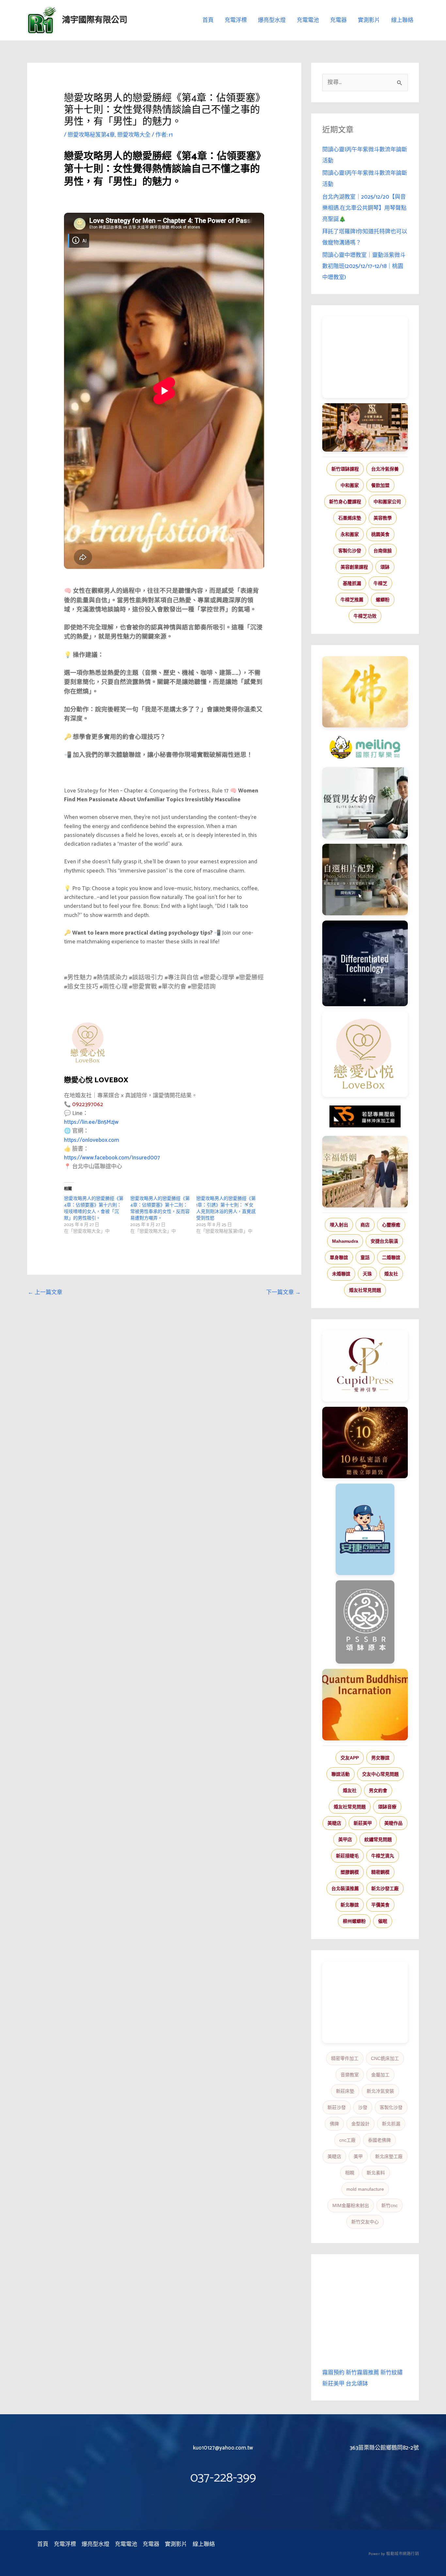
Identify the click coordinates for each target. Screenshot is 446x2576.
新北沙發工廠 (385, 1888)
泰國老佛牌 (379, 2140)
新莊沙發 (337, 2107)
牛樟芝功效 (365, 616)
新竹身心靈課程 (345, 502)
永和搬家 (350, 534)
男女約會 (378, 1790)
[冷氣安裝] (365, 1529)
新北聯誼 (350, 1905)
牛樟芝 (380, 583)
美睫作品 (393, 1823)
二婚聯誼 (391, 1257)
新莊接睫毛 (347, 1856)
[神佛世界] (365, 692)
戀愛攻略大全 (134, 135)
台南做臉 (383, 551)
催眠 (383, 1921)
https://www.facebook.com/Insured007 (112, 1158)
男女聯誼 (380, 1758)
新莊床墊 (345, 2091)
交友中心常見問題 (380, 1774)
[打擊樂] (365, 747)
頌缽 (385, 567)
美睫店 (334, 1823)
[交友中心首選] (365, 1366)
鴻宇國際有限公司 (95, 20)
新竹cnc (390, 2205)
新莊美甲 (363, 1823)
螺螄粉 (383, 600)
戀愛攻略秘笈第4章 (91, 135)
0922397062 (88, 1105)
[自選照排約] (365, 879)
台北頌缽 (357, 2384)
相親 (350, 2173)
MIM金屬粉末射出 (351, 2205)
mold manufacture (365, 2189)
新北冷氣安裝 (380, 2091)
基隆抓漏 (352, 583)
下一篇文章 (283, 1292)
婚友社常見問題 (365, 1290)
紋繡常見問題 (378, 1839)
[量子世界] (365, 1704)
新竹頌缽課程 (345, 469)
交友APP (350, 1758)
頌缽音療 (387, 1807)
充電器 (338, 20)
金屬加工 (380, 2075)
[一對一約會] (365, 803)
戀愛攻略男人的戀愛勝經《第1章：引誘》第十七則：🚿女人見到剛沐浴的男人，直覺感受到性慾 (226, 1209)
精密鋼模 (380, 1872)
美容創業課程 (354, 567)
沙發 (363, 2107)
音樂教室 (350, 2075)
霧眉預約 (333, 2373)
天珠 (367, 1274)
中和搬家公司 (387, 502)
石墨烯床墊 (350, 518)
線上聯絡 (402, 20)
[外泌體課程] (365, 427)
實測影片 (369, 20)
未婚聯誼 (341, 1274)
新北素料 (376, 2173)
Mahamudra (345, 1241)
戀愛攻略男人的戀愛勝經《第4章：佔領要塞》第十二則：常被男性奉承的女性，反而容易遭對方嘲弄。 (160, 1209)
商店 (365, 1225)
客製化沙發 (350, 551)
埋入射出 (339, 1225)
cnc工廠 (347, 2140)
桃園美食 (380, 534)
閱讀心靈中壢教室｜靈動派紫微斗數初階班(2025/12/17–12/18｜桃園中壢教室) (364, 266)
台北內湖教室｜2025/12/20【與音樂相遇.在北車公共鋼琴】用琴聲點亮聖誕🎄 (364, 208)
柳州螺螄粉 (354, 1921)
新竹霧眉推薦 (362, 2373)
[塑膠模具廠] (365, 963)
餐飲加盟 (380, 485)
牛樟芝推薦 (352, 600)
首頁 (208, 20)
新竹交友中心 (365, 2222)
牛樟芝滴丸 (383, 1856)
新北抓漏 (391, 2124)
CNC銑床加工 (385, 2058)
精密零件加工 (345, 2058)
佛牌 (334, 2124)
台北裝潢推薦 (345, 1888)
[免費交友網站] (365, 1443)
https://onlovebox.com (92, 1140)
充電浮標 (236, 20)
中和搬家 (350, 485)
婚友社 (391, 1274)
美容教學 (383, 518)
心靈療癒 (391, 1225)
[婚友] (365, 1054)
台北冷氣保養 (385, 469)
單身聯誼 (339, 1257)
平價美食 (380, 1905)
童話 (365, 1257)
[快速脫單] (365, 1172)
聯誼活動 (341, 1774)
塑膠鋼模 (350, 1872)
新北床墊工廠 (389, 2156)
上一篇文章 (45, 1292)
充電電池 (308, 20)
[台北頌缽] (365, 1622)
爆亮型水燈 (272, 20)
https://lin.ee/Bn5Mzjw (91, 1122)
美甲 (358, 2156)
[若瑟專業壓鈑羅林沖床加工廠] (365, 1117)
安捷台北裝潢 (384, 1241)
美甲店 (345, 1839)
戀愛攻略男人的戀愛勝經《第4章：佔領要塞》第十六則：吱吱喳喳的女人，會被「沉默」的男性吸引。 (94, 1209)
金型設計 (360, 2124)
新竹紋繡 (391, 2373)
